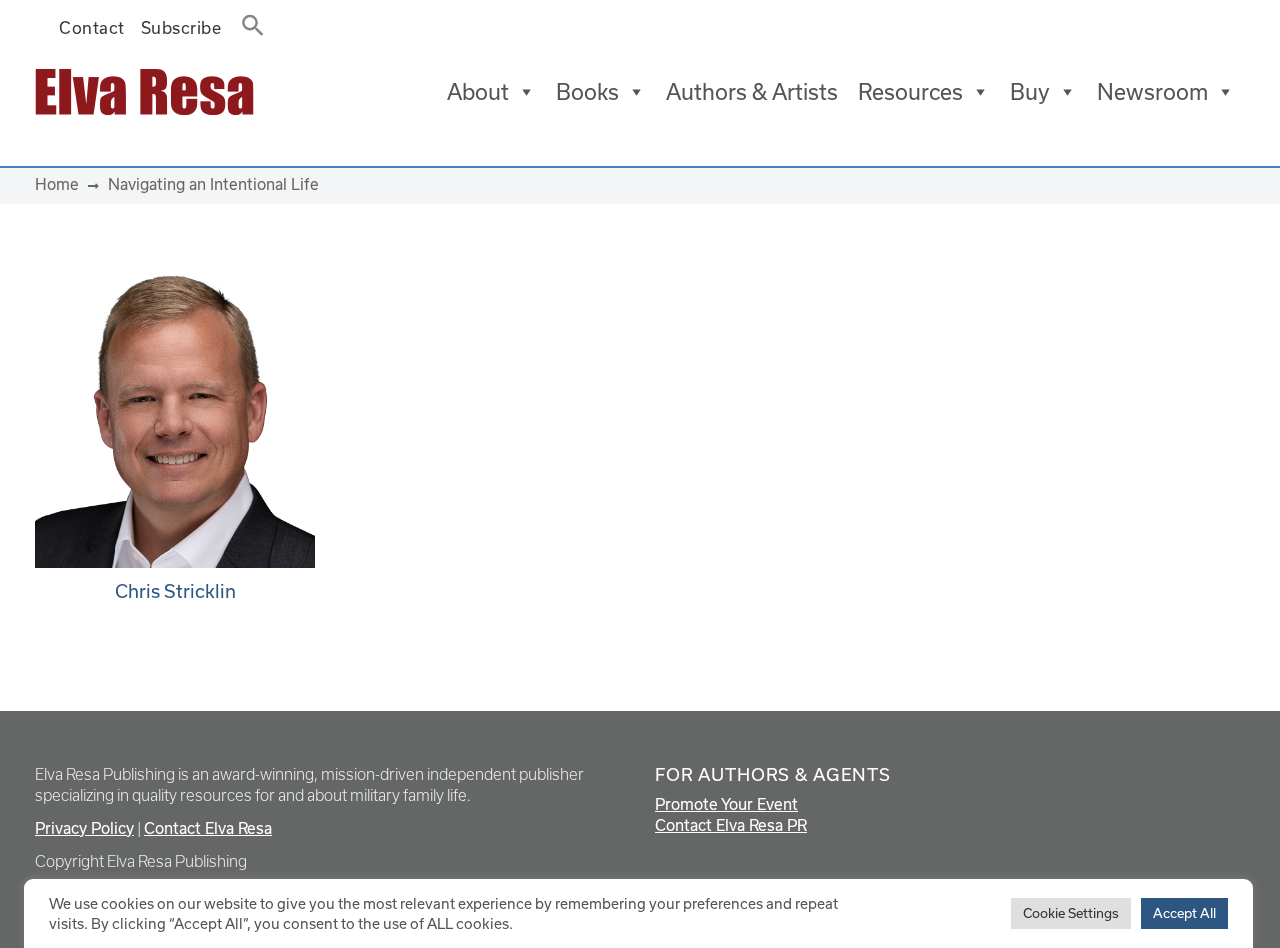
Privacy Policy (84, 828)
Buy (1030, 92)
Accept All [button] (1184, 913)
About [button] (478, 92)
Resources (910, 92)
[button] (247, 21)
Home (57, 184)
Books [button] (587, 92)
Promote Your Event (726, 804)
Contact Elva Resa (208, 828)
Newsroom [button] (1152, 92)
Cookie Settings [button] (1071, 913)
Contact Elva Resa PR (731, 825)
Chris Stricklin (175, 591)
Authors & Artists (752, 92)
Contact (92, 28)
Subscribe (181, 28)
